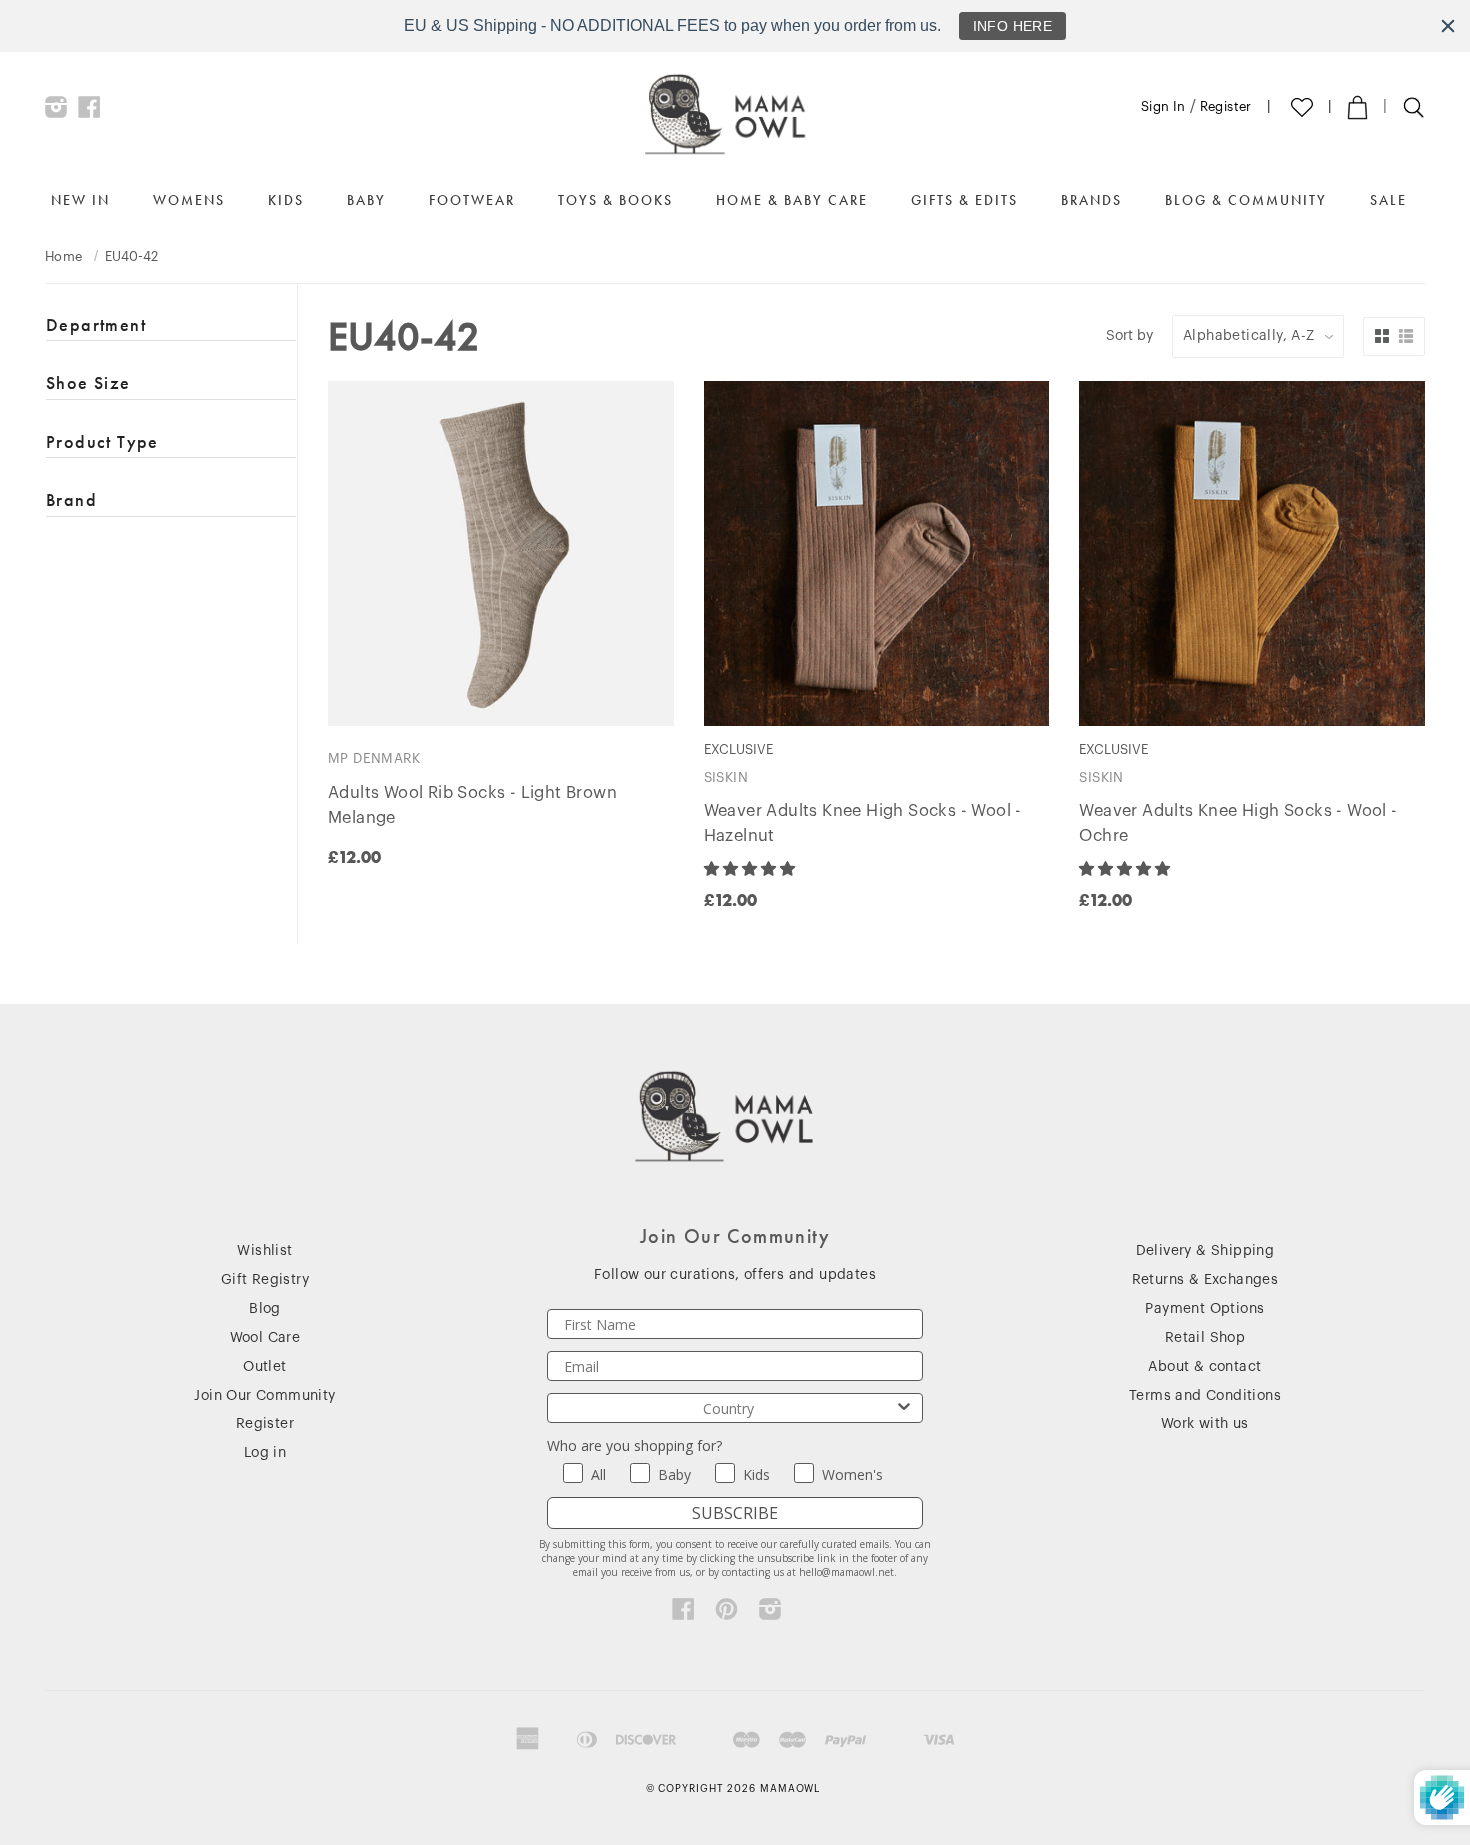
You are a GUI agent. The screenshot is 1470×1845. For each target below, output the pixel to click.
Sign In (1163, 106)
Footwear (472, 200)
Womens (189, 200)
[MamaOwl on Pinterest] (726, 1614)
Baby (366, 200)
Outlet (264, 1367)
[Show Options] (904, 1408)
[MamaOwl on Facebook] (89, 112)
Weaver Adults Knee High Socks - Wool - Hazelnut (863, 823)
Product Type (102, 441)
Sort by (1129, 336)
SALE (1388, 200)
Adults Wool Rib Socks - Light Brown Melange (472, 805)
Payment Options (1204, 1309)
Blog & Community (1246, 200)
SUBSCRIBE (735, 1513)
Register (1226, 106)
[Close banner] (1448, 26)
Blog (265, 1309)
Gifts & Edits (964, 200)
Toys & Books (615, 200)
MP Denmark (374, 758)
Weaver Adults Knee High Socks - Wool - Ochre (1238, 823)
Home (64, 256)
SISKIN (726, 777)
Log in (265, 1453)
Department (96, 325)
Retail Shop (1205, 1338)
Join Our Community (264, 1396)
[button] (751, 869)
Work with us (1205, 1424)
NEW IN (80, 200)
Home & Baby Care (792, 200)
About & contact (1204, 1367)
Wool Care (265, 1338)
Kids (286, 200)
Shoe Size (88, 382)
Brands (1091, 200)
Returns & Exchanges (1205, 1280)
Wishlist (264, 1251)
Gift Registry (265, 1280)
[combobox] (729, 1408)
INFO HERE (1013, 26)
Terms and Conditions (1205, 1396)
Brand (71, 499)
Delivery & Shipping (1205, 1251)
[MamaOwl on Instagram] (56, 112)
